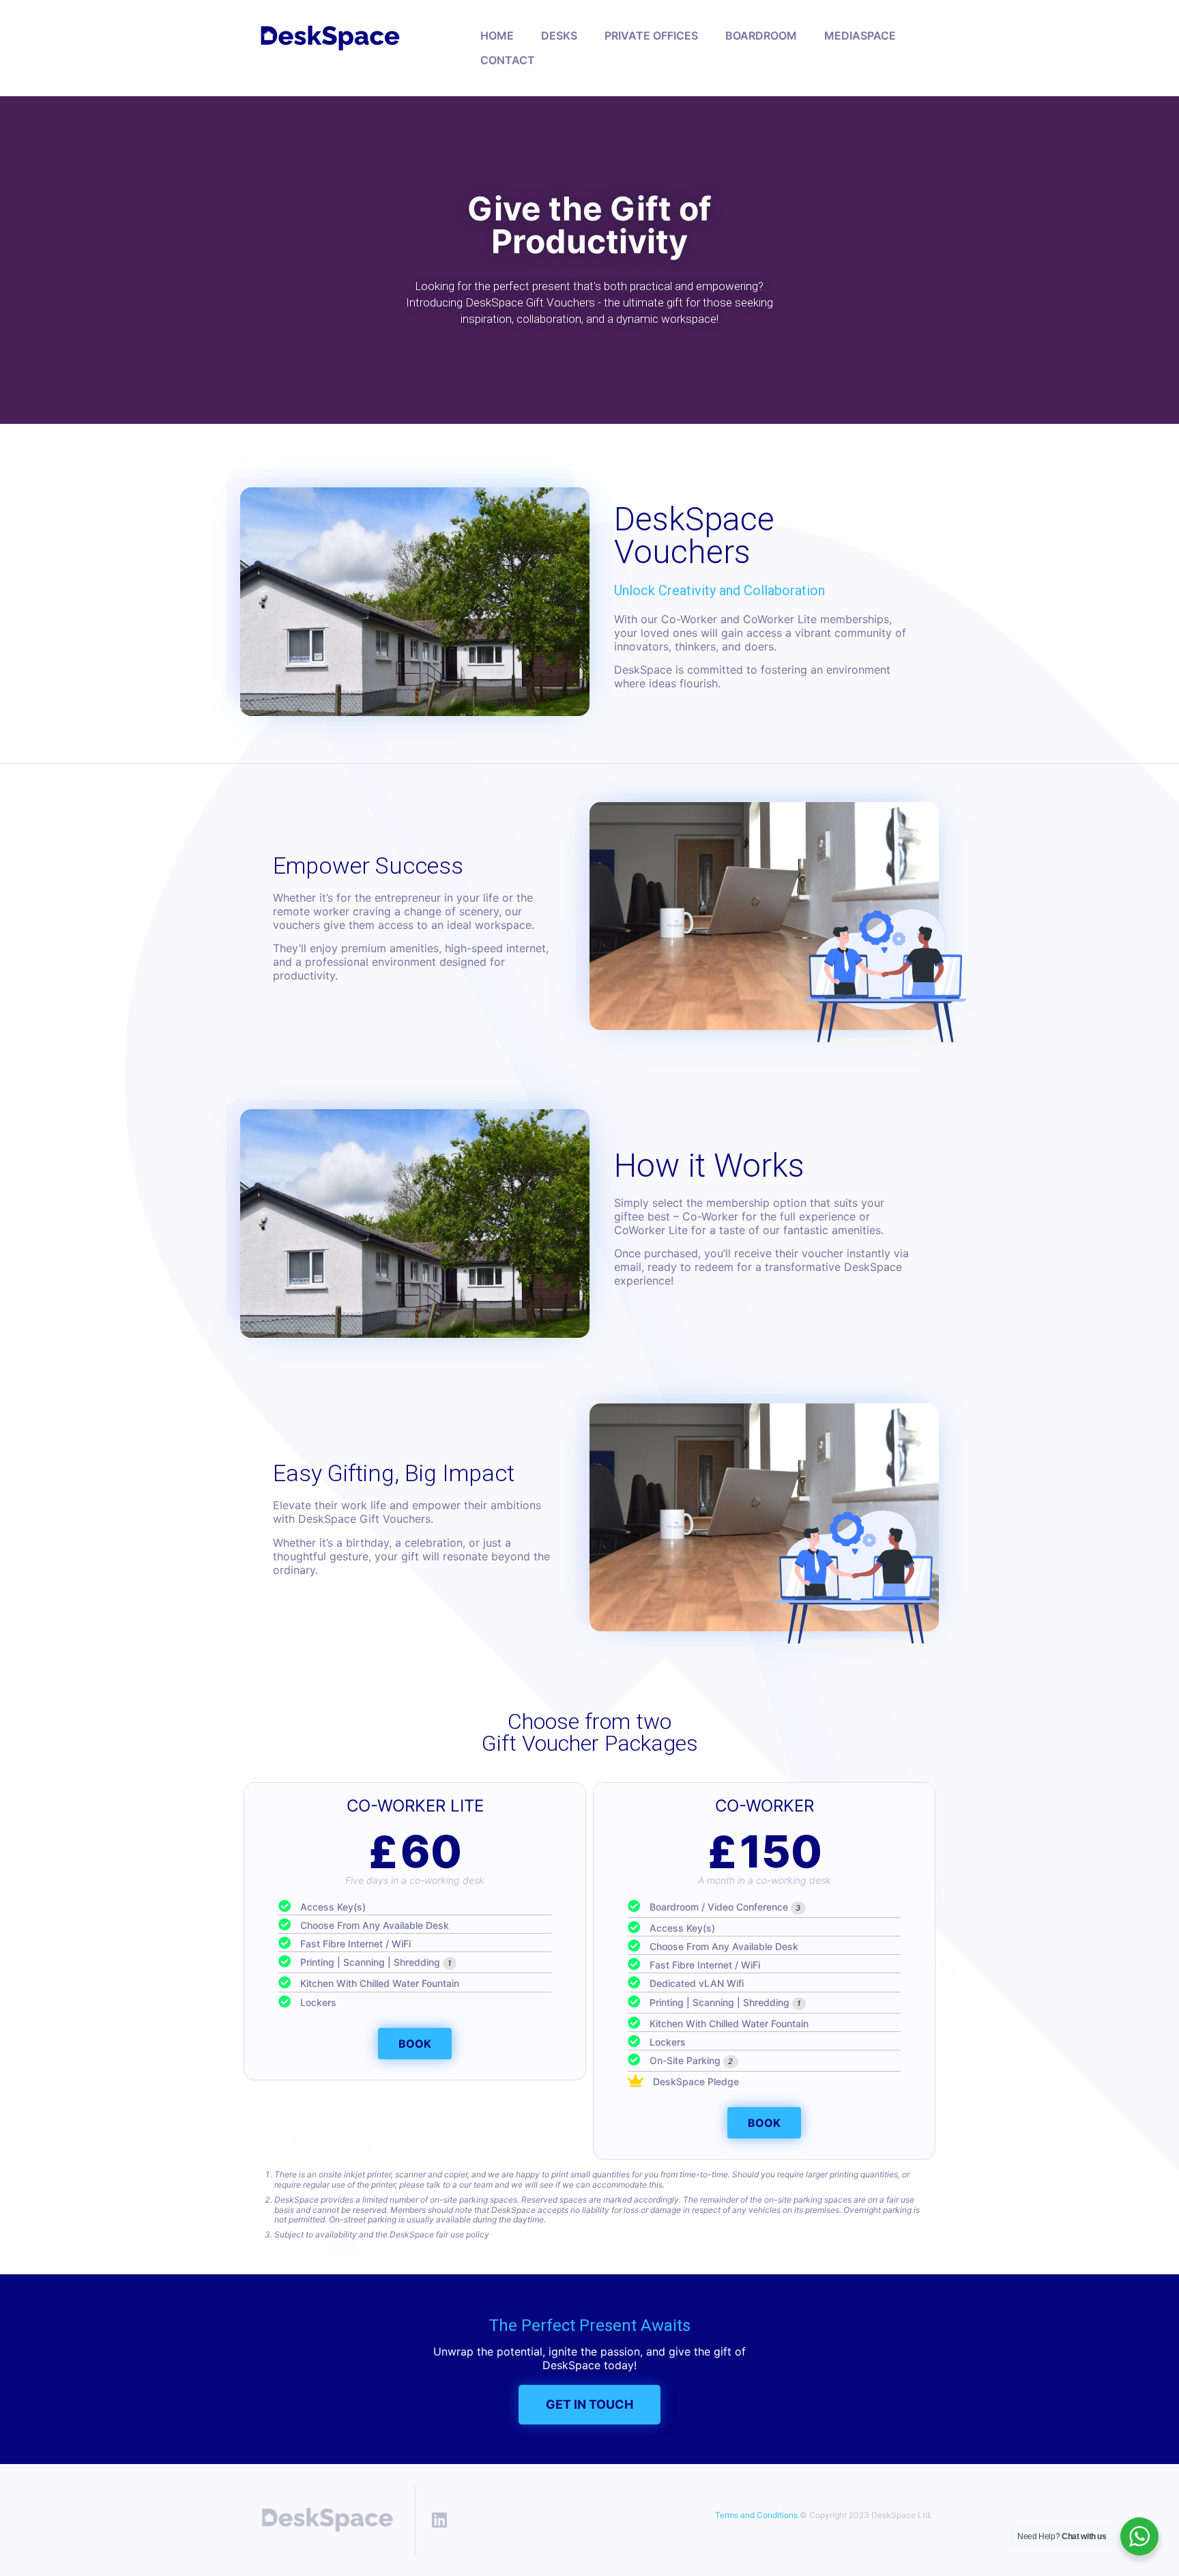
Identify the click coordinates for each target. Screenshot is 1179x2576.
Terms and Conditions (756, 2515)
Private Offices (651, 35)
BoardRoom (761, 35)
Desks (559, 35)
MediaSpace (860, 35)
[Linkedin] (439, 2520)
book (415, 2044)
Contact (508, 60)
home (497, 35)
